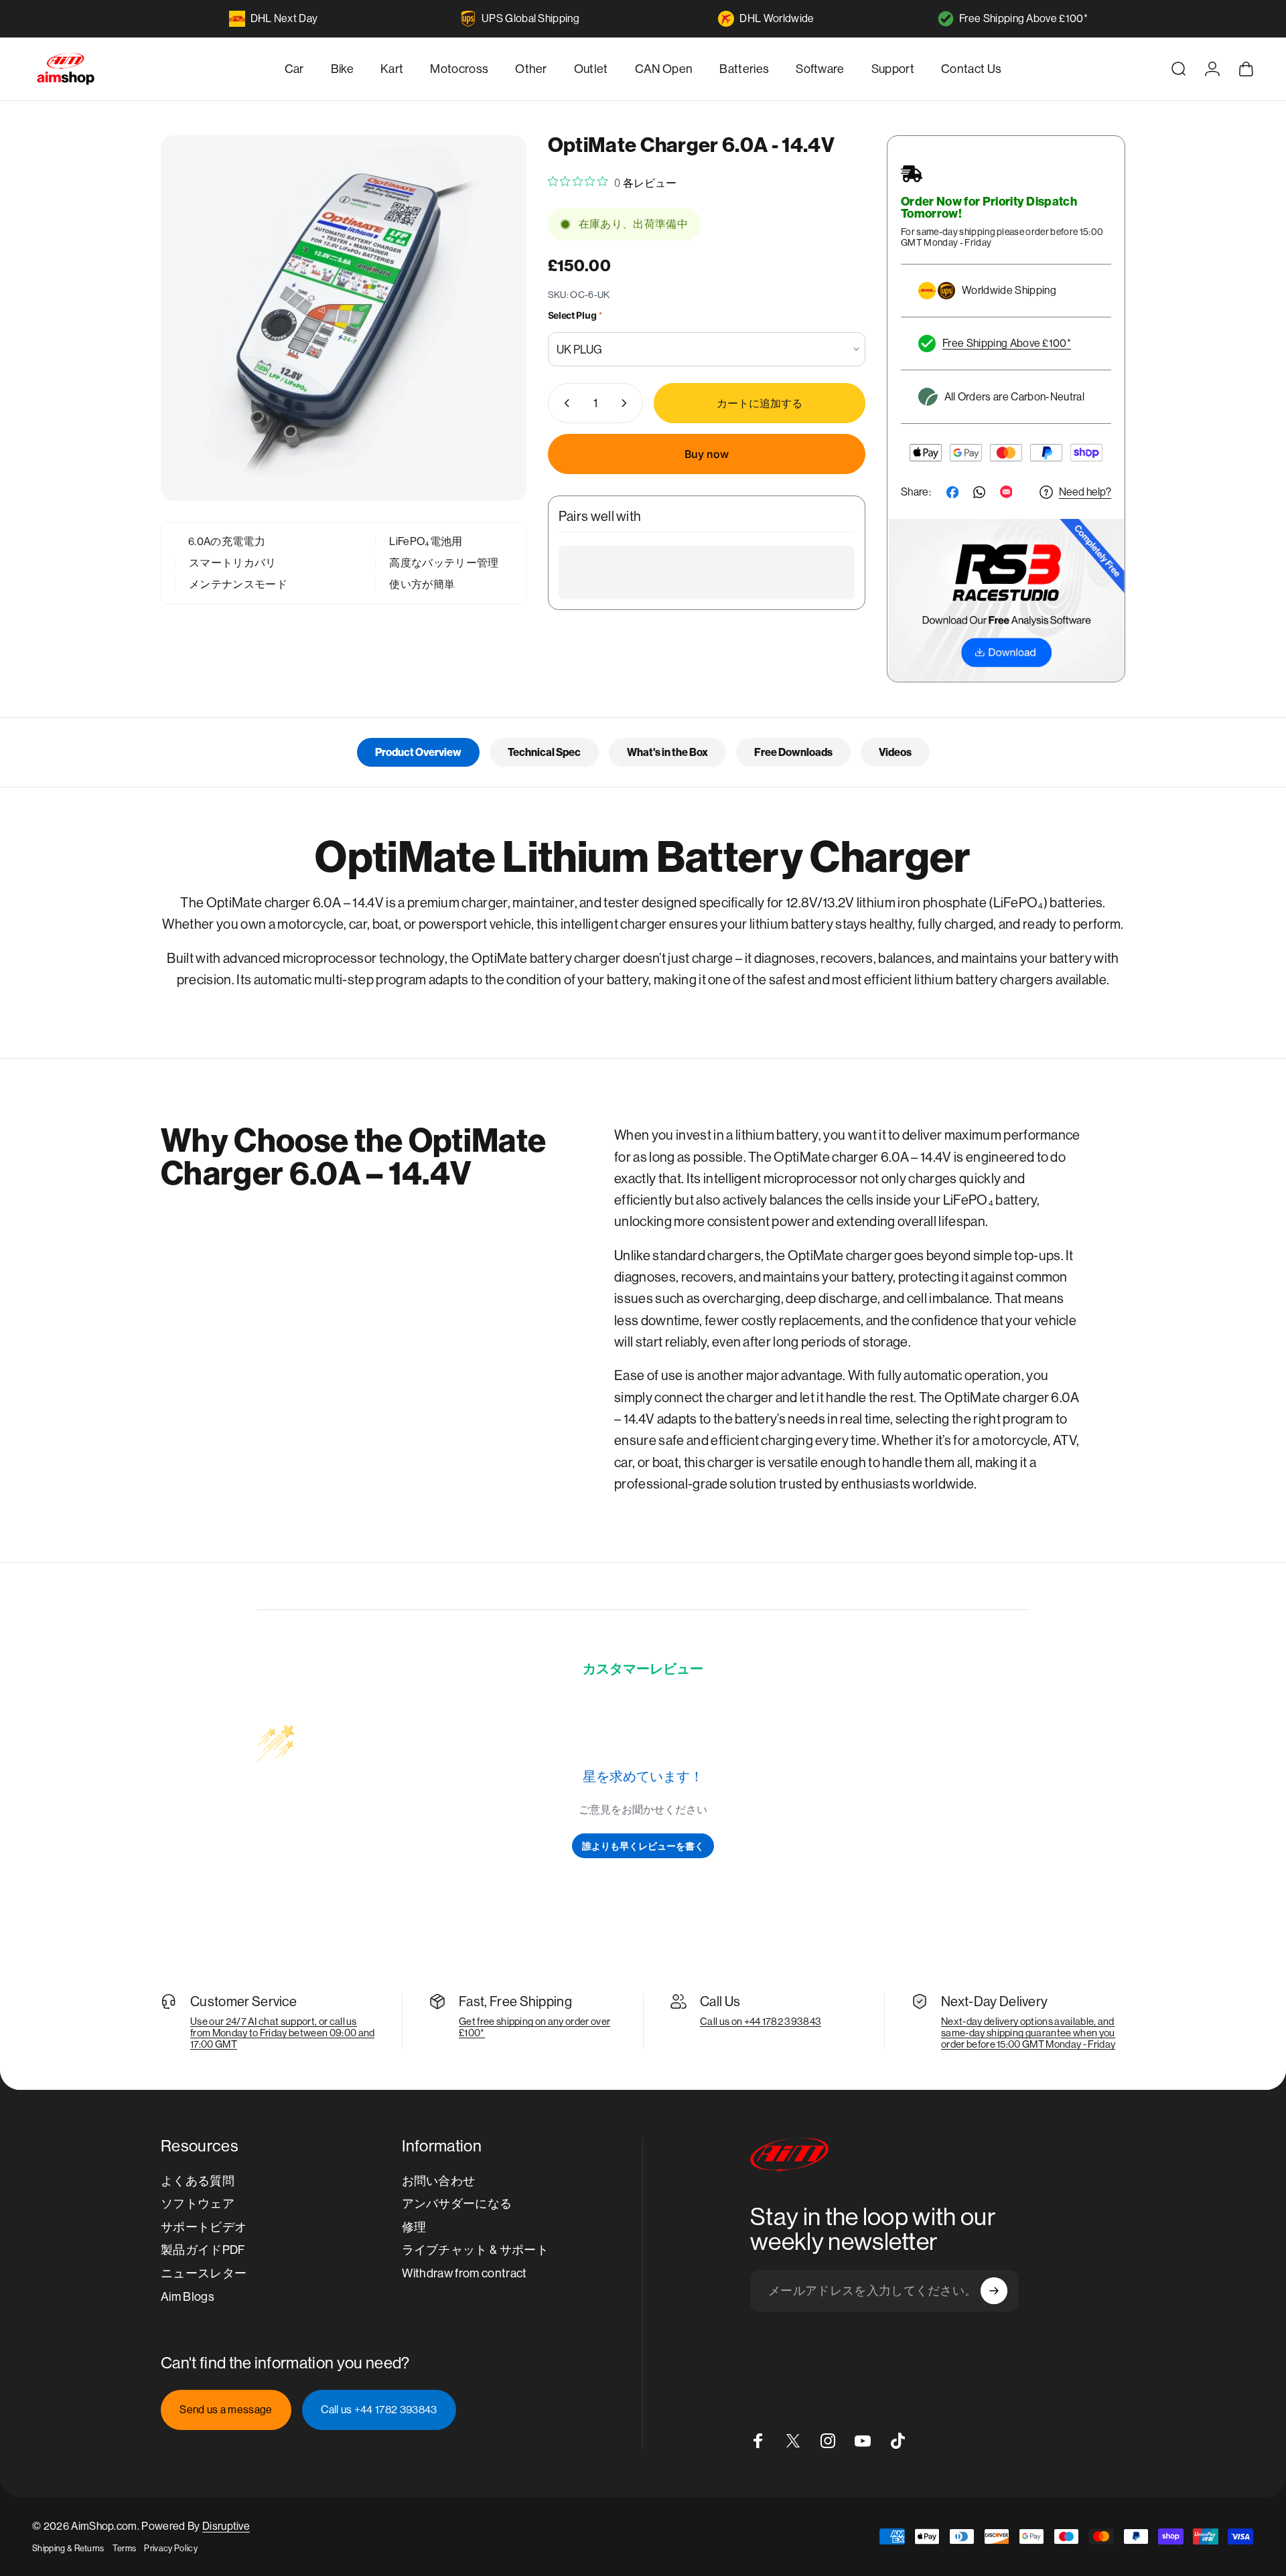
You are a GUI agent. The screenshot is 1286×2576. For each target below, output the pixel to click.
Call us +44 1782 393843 (379, 2410)
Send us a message (226, 2410)
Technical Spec (544, 752)
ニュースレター (204, 2273)
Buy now (707, 454)
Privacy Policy (170, 2548)
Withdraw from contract (465, 2273)
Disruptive (226, 2526)
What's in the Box (667, 752)
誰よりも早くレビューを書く (643, 1846)
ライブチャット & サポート (475, 2250)
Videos (895, 752)
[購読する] (994, 2291)
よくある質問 (198, 2181)
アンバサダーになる (457, 2203)
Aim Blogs (188, 2296)
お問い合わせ (439, 2181)
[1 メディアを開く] (344, 318)
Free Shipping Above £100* (1023, 18)
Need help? (1085, 492)
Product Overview (418, 752)
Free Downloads (793, 752)
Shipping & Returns (68, 2548)
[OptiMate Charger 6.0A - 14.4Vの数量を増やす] (627, 403)
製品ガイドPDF (203, 2250)
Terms (125, 2548)
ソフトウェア (198, 2203)
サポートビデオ (204, 2227)
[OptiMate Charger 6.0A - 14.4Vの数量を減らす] (564, 403)
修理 (414, 2227)
